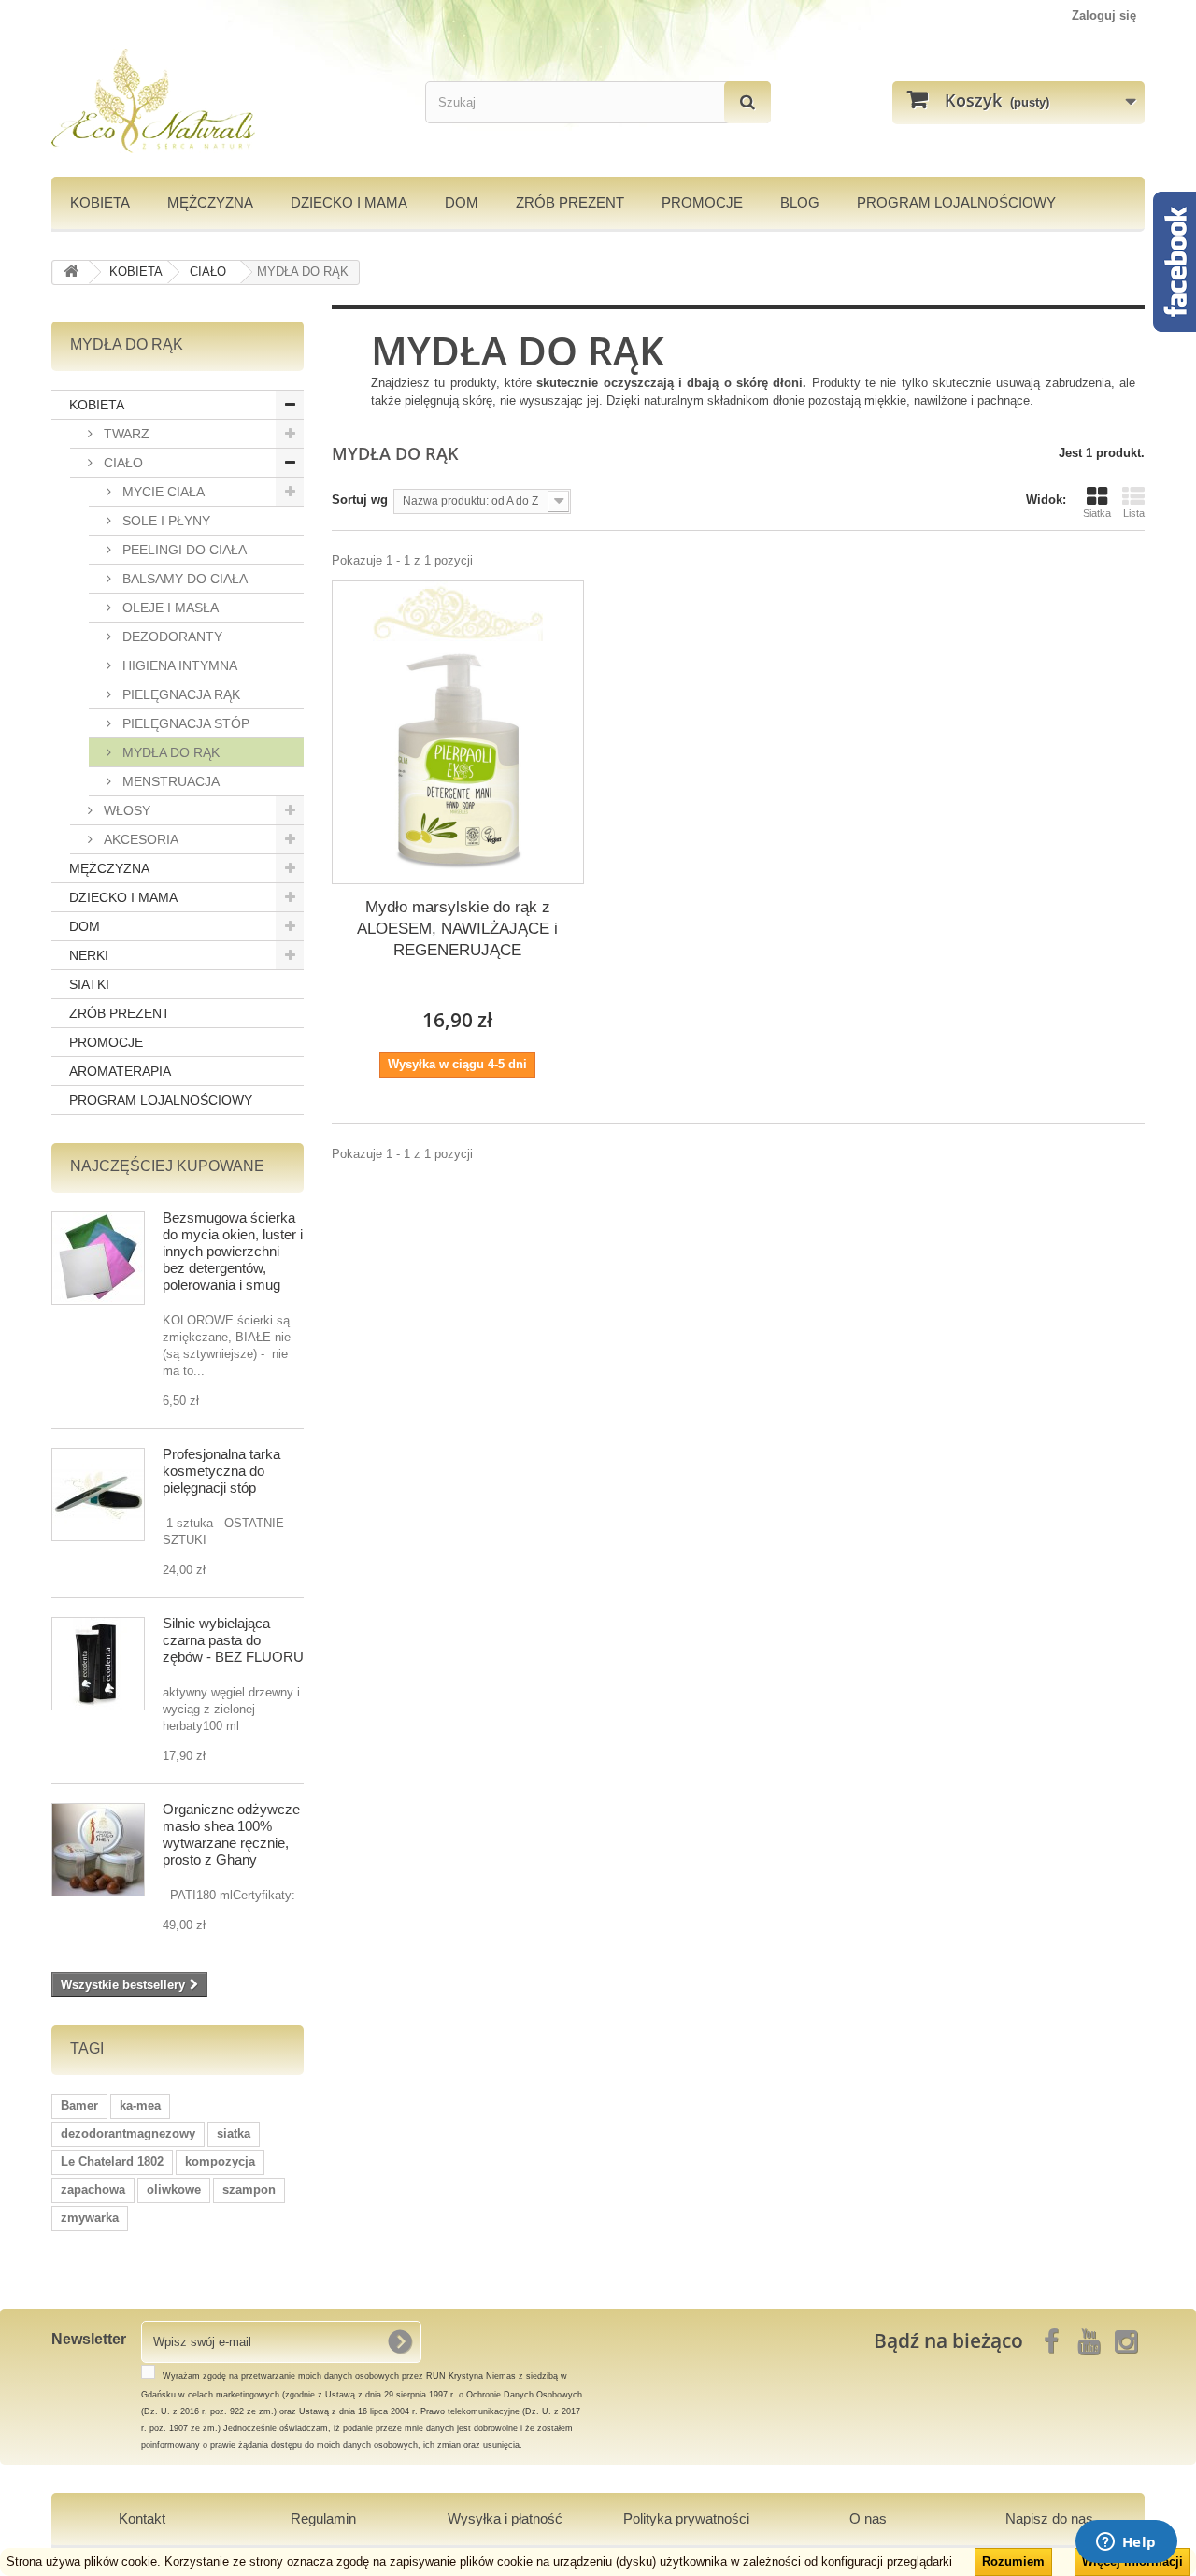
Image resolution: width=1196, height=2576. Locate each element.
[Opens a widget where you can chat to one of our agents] (1126, 2543)
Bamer (79, 2105)
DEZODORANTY (171, 637)
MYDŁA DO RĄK (169, 752)
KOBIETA (100, 202)
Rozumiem (1013, 2562)
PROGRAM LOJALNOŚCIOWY (956, 202)
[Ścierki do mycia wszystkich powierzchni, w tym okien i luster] (98, 1258)
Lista (1134, 513)
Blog (800, 202)
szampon (249, 2190)
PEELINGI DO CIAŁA (183, 550)
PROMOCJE (702, 202)
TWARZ (125, 434)
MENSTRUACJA (169, 781)
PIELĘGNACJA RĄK (179, 694)
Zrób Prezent (570, 202)
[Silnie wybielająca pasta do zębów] (98, 1664)
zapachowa (93, 2190)
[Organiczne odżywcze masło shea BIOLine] (98, 1850)
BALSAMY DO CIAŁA (183, 579)
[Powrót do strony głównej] (71, 272)
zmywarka (90, 2218)
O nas (868, 2519)
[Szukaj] (747, 102)
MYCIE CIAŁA (162, 492)
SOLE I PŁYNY (164, 521)
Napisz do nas (1049, 2519)
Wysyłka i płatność (505, 2519)
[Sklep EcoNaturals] (224, 101)
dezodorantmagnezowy (128, 2133)
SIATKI (89, 984)
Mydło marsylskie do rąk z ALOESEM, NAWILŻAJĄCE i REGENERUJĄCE (457, 929)
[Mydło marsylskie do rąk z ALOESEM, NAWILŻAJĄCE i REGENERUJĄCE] (458, 758)
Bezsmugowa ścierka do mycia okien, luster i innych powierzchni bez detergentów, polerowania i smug (233, 1251)
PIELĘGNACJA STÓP (184, 723)
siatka (234, 2133)
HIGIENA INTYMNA (178, 665)
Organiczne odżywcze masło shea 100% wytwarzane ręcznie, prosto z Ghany (231, 1834)
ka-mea (140, 2105)
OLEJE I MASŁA (169, 608)
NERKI (89, 955)
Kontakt (142, 2519)
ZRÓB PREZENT (120, 1013)
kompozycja (220, 2161)
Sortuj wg (360, 500)
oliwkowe (174, 2190)
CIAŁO (121, 463)
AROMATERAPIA (120, 1071)
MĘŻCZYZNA (210, 202)
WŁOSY (125, 810)
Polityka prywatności (686, 2519)
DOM (462, 202)
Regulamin (323, 2519)
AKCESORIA (139, 839)
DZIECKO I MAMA (349, 202)
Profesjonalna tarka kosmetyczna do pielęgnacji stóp (221, 1471)
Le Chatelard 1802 (112, 2161)
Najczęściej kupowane (167, 1166)
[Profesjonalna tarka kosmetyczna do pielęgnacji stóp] (98, 1495)
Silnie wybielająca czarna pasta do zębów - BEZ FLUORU (233, 1640)
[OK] (400, 2341)
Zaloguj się (1104, 15)
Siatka (1097, 513)
